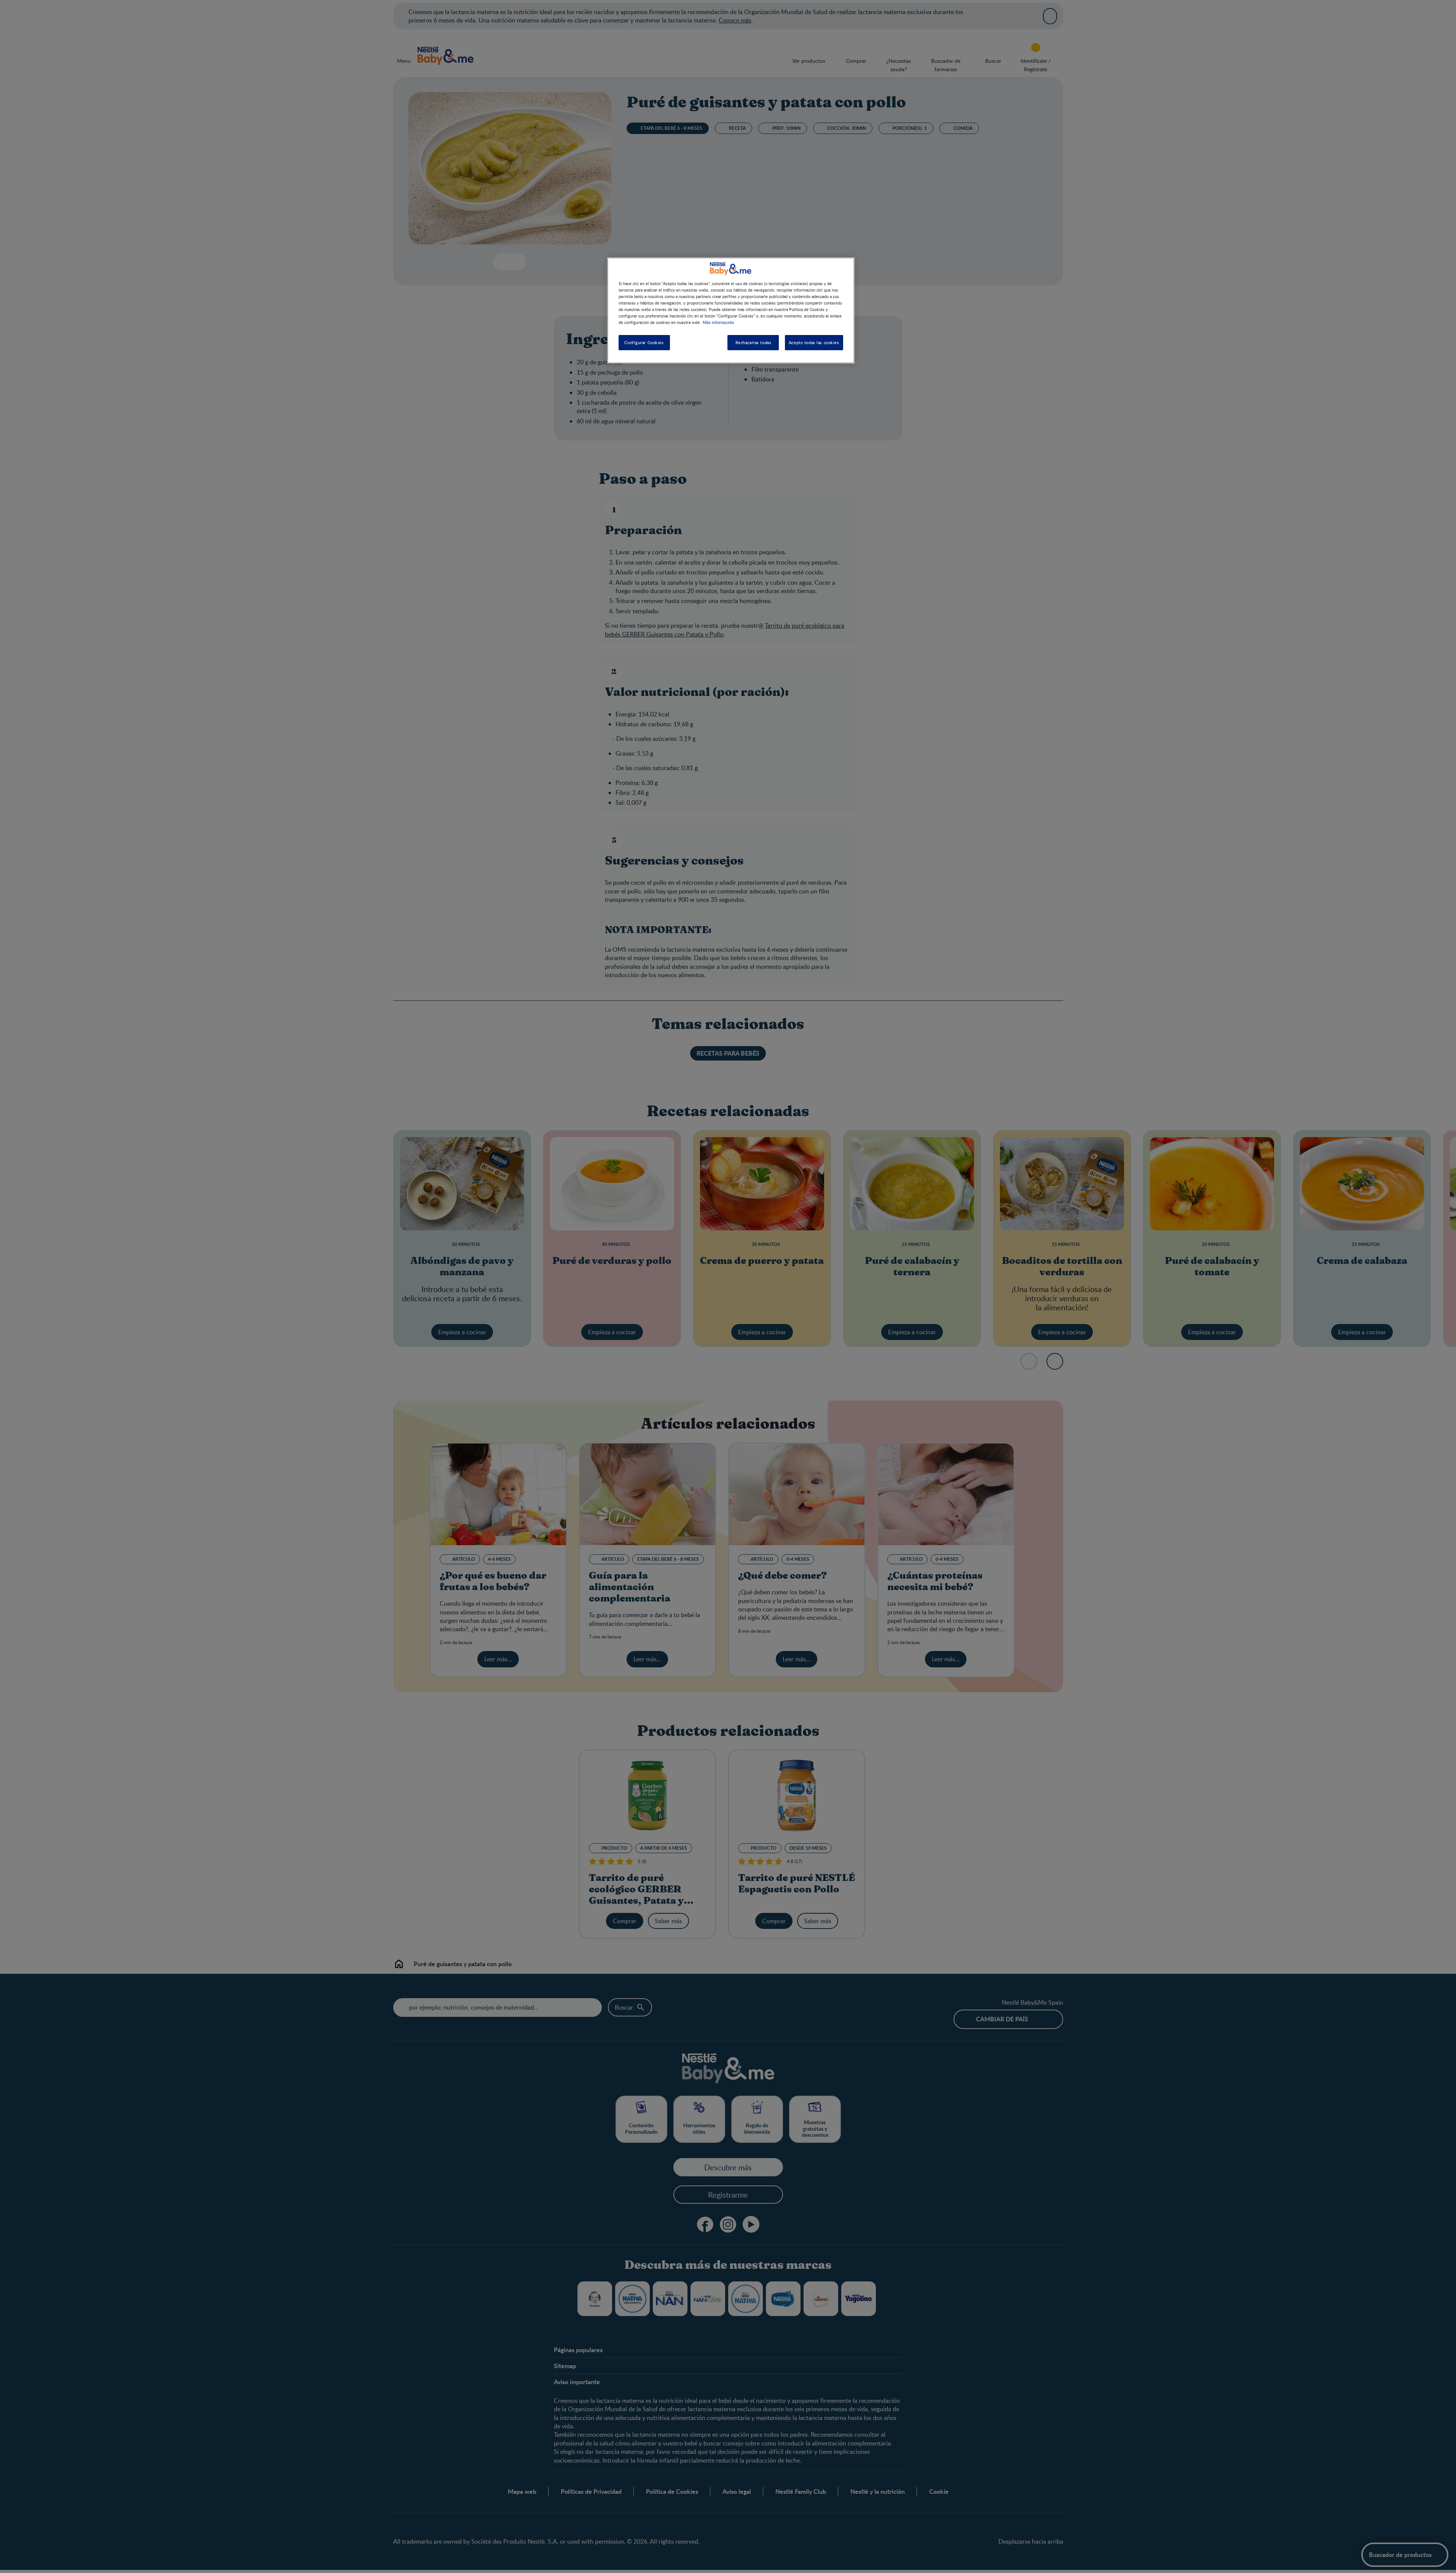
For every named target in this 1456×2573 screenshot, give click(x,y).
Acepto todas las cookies (814, 342)
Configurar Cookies (644, 342)
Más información (718, 322)
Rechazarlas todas (754, 342)
